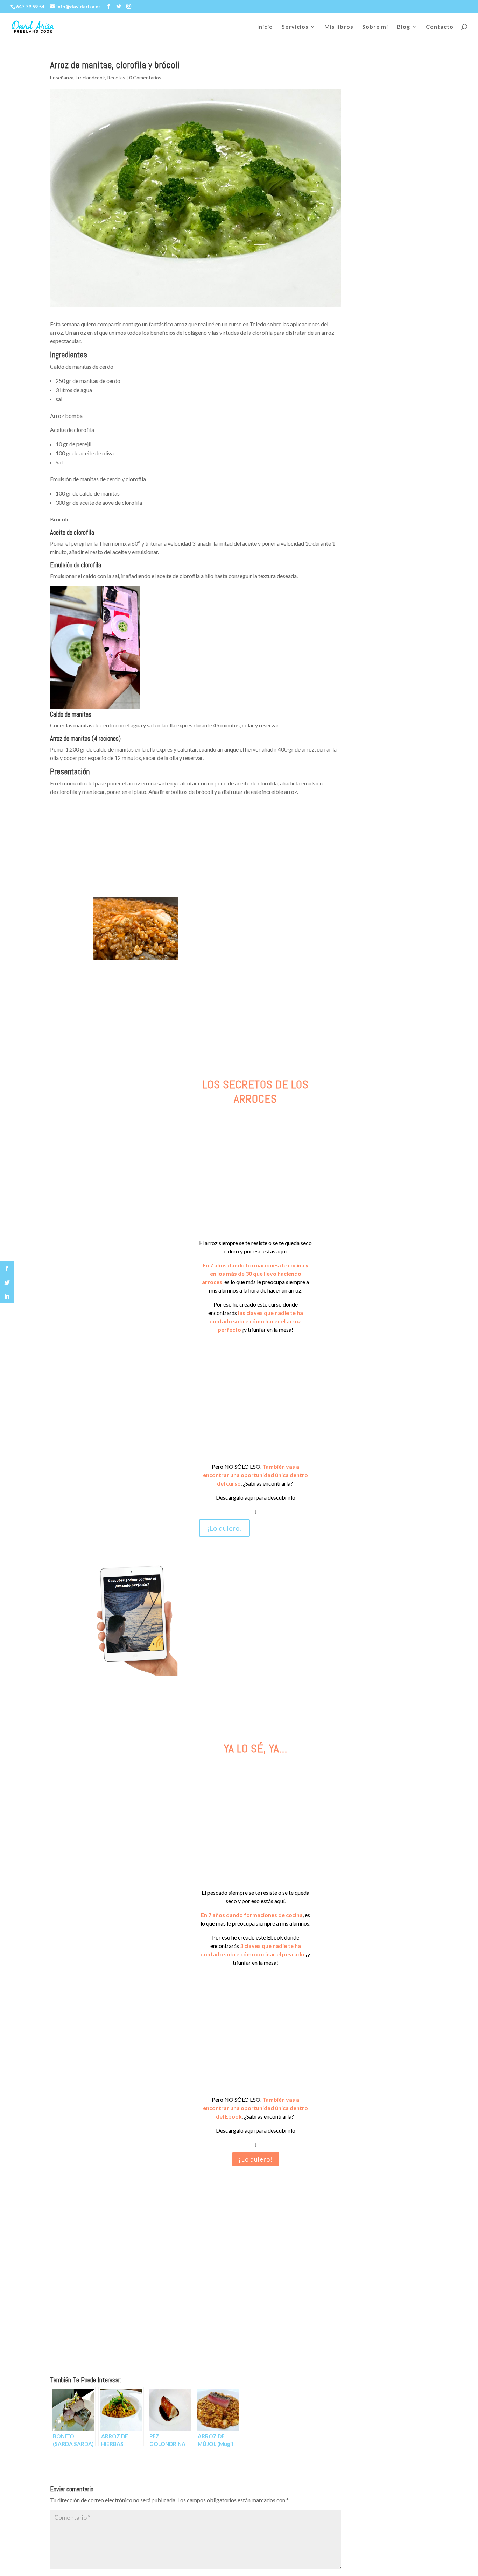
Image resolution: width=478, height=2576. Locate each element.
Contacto (440, 27)
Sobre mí (375, 27)
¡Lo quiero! (224, 1528)
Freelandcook (90, 77)
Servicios (295, 27)
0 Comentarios (145, 77)
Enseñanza (62, 77)
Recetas (116, 77)
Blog (403, 27)
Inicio (265, 27)
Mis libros (339, 27)
